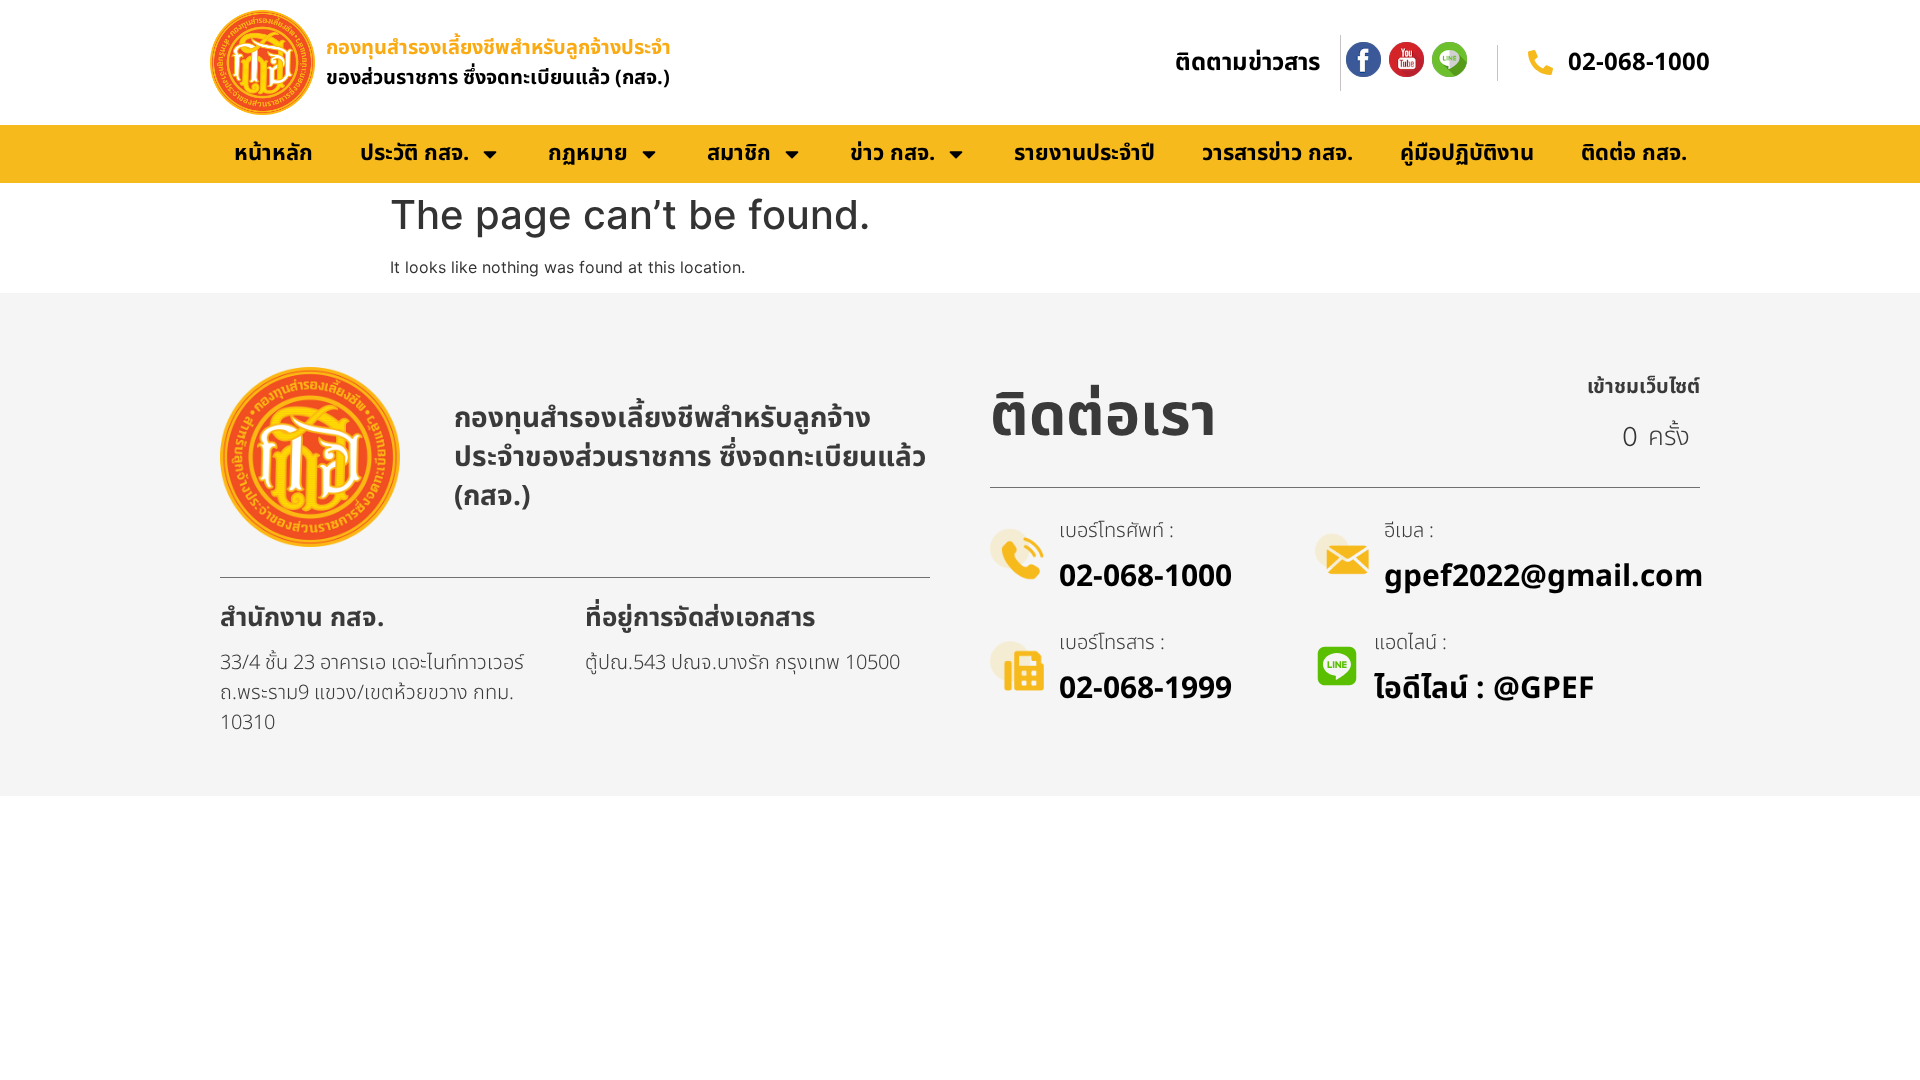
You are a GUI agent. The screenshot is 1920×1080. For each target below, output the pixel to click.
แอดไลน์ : (1410, 643)
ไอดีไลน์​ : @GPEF (1484, 689)
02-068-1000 (1639, 63)
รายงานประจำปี (1084, 153)
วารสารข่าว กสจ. (1277, 153)
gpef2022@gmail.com (1543, 577)
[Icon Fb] (1363, 59)
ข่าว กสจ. (892, 153)
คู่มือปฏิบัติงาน (1467, 153)
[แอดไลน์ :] (1337, 666)
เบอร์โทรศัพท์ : (1116, 531)
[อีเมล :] (1342, 554)
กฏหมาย (588, 153)
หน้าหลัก (273, 153)
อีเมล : (1409, 531)
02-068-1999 (1145, 689)
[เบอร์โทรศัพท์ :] (1017, 554)
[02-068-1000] (1540, 62)
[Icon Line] (1449, 59)
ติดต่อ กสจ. (1634, 153)
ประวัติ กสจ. (414, 153)
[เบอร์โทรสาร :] (1017, 666)
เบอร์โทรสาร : (1112, 643)
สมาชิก (739, 153)
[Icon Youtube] (1406, 59)
